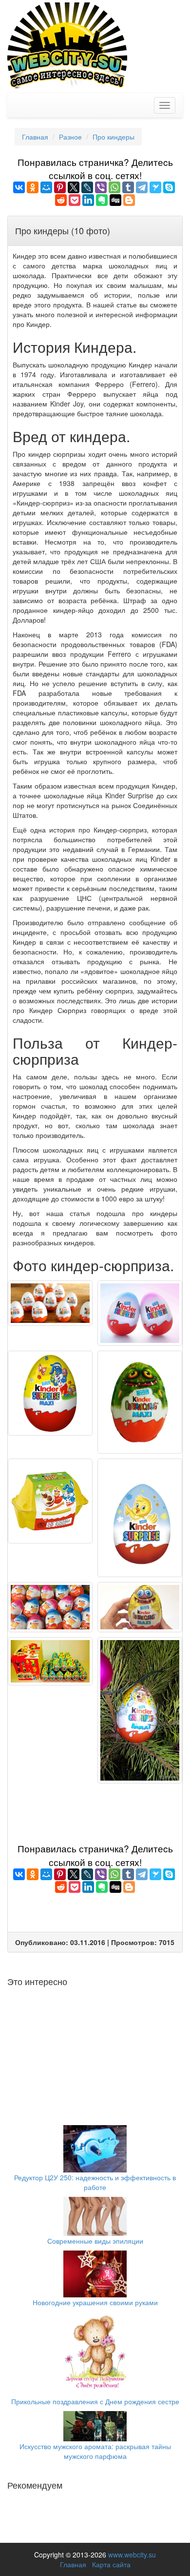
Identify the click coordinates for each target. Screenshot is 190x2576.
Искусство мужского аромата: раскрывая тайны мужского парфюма (95, 2451)
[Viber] (101, 187)
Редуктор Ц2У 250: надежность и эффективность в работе (95, 2182)
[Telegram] (142, 187)
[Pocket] (75, 200)
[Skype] (169, 187)
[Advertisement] (95, 1810)
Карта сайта (111, 2564)
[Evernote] (102, 200)
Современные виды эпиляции (95, 2241)
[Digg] (115, 200)
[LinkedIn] (88, 200)
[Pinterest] (60, 187)
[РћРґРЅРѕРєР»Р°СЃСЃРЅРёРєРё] (33, 187)
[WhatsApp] (114, 187)
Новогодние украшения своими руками (95, 2302)
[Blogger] (129, 200)
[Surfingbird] (155, 187)
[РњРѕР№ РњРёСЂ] (46, 187)
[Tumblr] (128, 187)
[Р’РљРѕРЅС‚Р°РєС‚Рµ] (19, 187)
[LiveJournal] (87, 187)
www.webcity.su (132, 2555)
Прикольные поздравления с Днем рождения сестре (95, 2401)
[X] (74, 187)
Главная (73, 2564)
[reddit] (61, 200)
